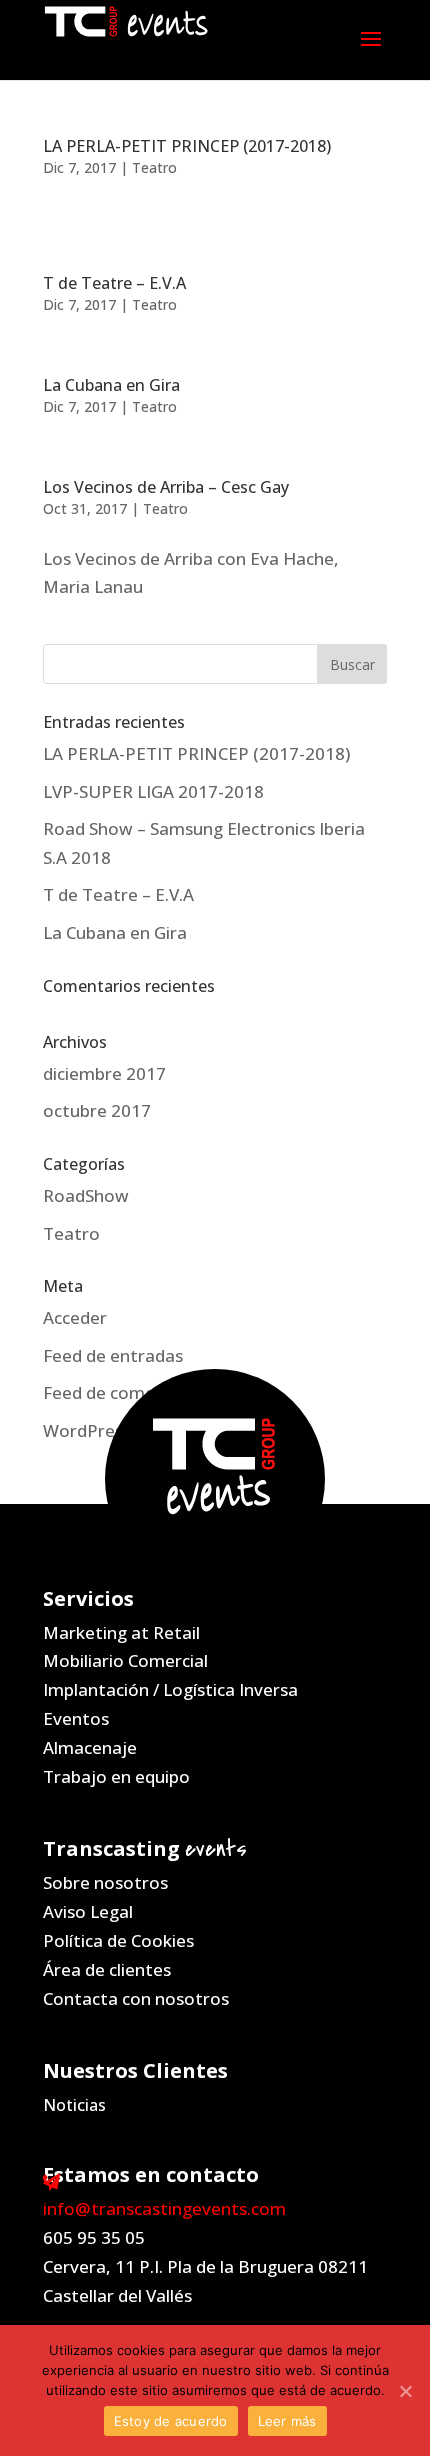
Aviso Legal (88, 1911)
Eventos (76, 1718)
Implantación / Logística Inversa (170, 1689)
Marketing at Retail (121, 1632)
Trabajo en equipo (116, 1776)
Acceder (75, 1317)
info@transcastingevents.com (164, 2208)
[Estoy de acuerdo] (405, 2391)
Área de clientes (107, 1969)
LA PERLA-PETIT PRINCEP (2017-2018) (187, 146)
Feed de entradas (113, 1355)
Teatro (154, 167)
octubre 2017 (97, 1110)
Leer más (287, 2421)
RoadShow (86, 1195)
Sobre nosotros (105, 1882)
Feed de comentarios (128, 1392)
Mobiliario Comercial (125, 1660)
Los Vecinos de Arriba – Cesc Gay (166, 487)
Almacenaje (90, 1747)
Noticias (74, 2105)
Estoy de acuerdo (171, 2421)
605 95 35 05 (94, 2237)
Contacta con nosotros (136, 1998)
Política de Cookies (118, 1940)
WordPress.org (103, 1430)
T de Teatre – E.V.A (114, 283)
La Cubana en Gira (111, 385)
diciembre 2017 (104, 1073)
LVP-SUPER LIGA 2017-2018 (153, 791)
